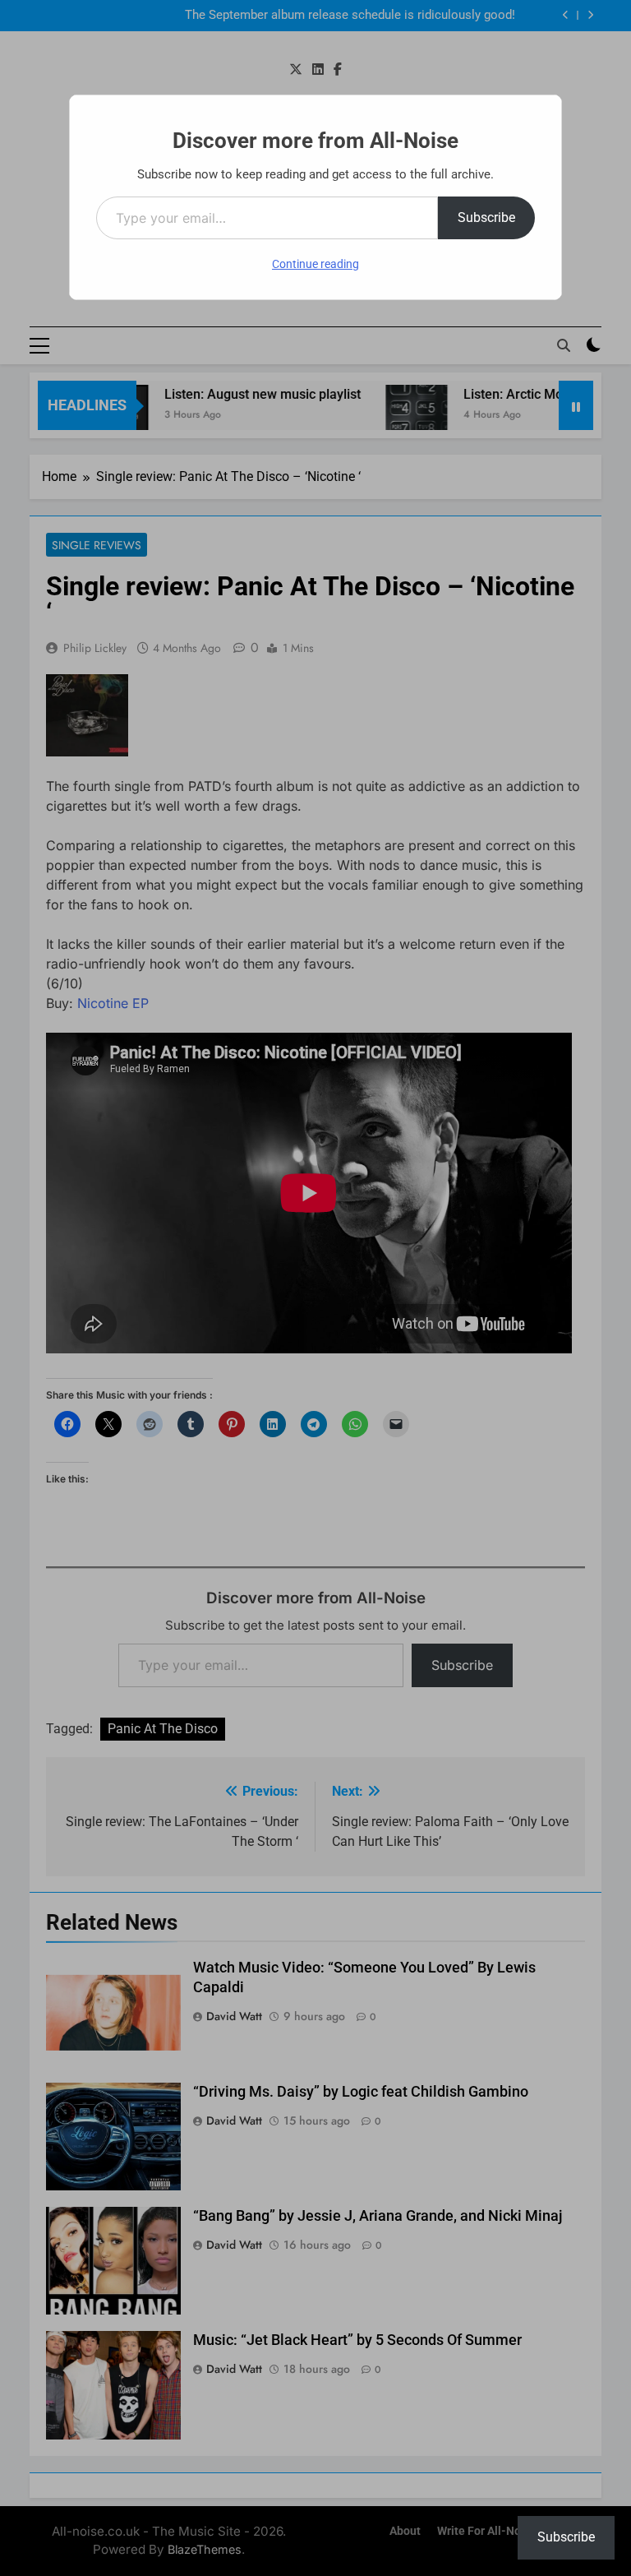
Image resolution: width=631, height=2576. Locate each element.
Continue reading (315, 264)
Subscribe (486, 217)
